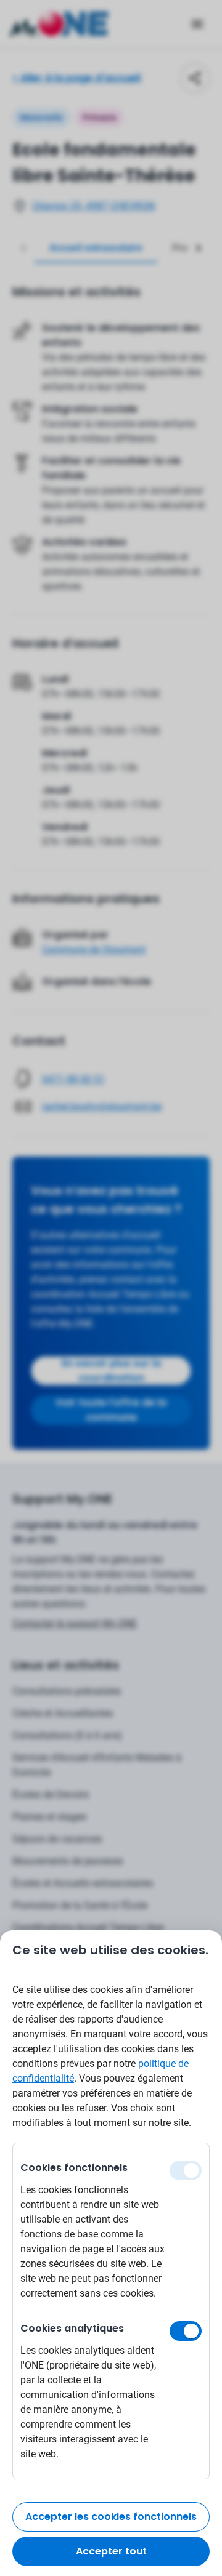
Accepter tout (111, 2551)
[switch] (186, 2331)
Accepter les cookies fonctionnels (111, 2517)
